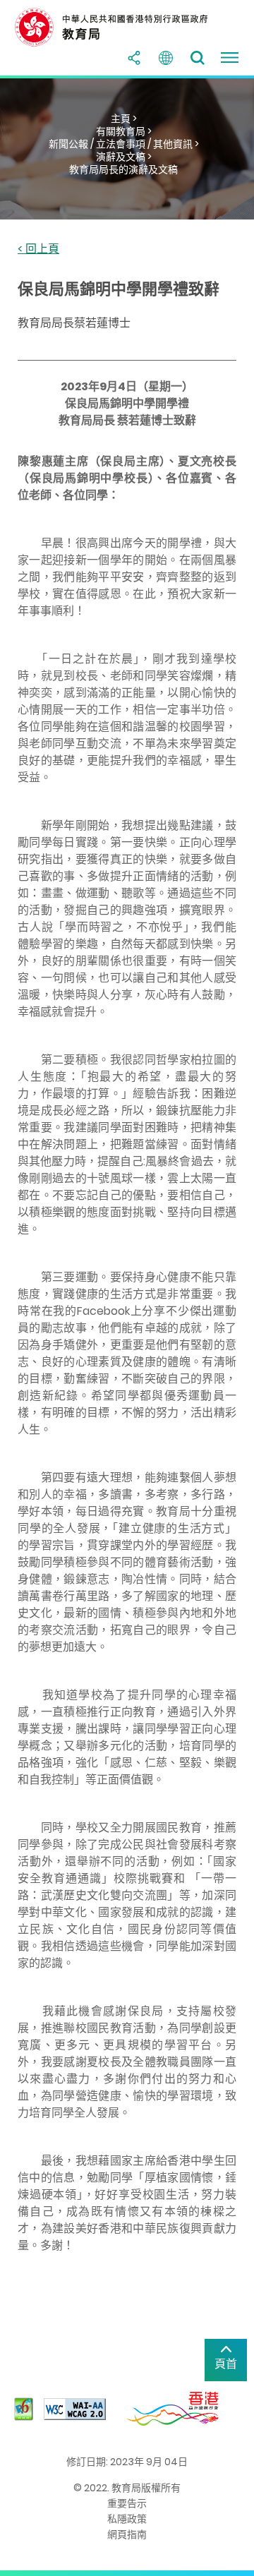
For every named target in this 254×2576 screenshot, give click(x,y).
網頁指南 (127, 2534)
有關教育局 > (124, 131)
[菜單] (229, 58)
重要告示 (127, 2503)
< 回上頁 (38, 249)
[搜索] (198, 58)
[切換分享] (134, 58)
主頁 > (124, 119)
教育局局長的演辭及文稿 (123, 169)
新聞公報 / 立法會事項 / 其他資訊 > (124, 144)
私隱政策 (127, 2519)
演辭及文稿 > (124, 157)
